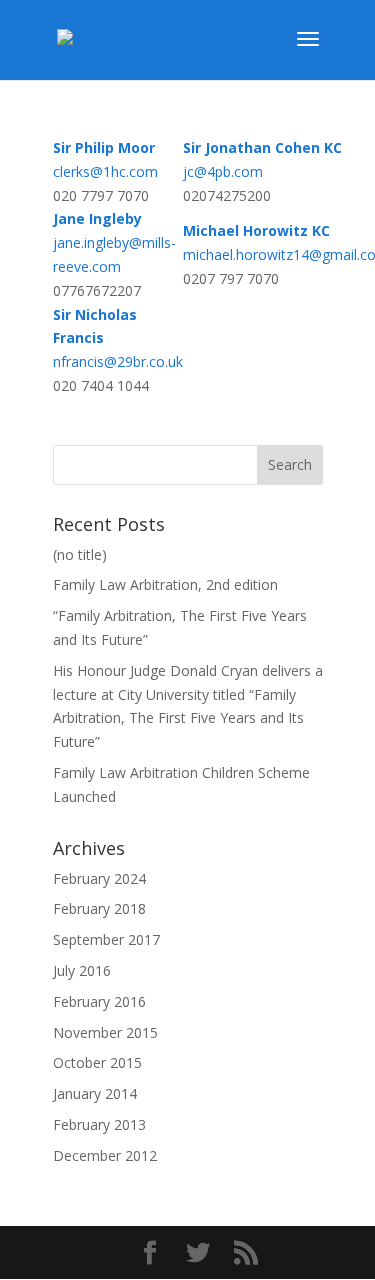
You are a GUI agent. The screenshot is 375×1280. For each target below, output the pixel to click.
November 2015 (105, 1032)
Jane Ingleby (97, 218)
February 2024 (99, 878)
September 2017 (106, 939)
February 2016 (99, 1001)
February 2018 (99, 908)
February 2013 (99, 1124)
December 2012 (105, 1155)
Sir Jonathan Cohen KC (262, 147)
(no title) (80, 554)
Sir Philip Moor (104, 147)
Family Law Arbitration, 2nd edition (165, 584)
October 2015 (97, 1062)
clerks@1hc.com (105, 171)
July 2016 (82, 970)
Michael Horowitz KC (256, 230)
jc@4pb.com (223, 171)
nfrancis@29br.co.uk (118, 361)
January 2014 (95, 1093)
